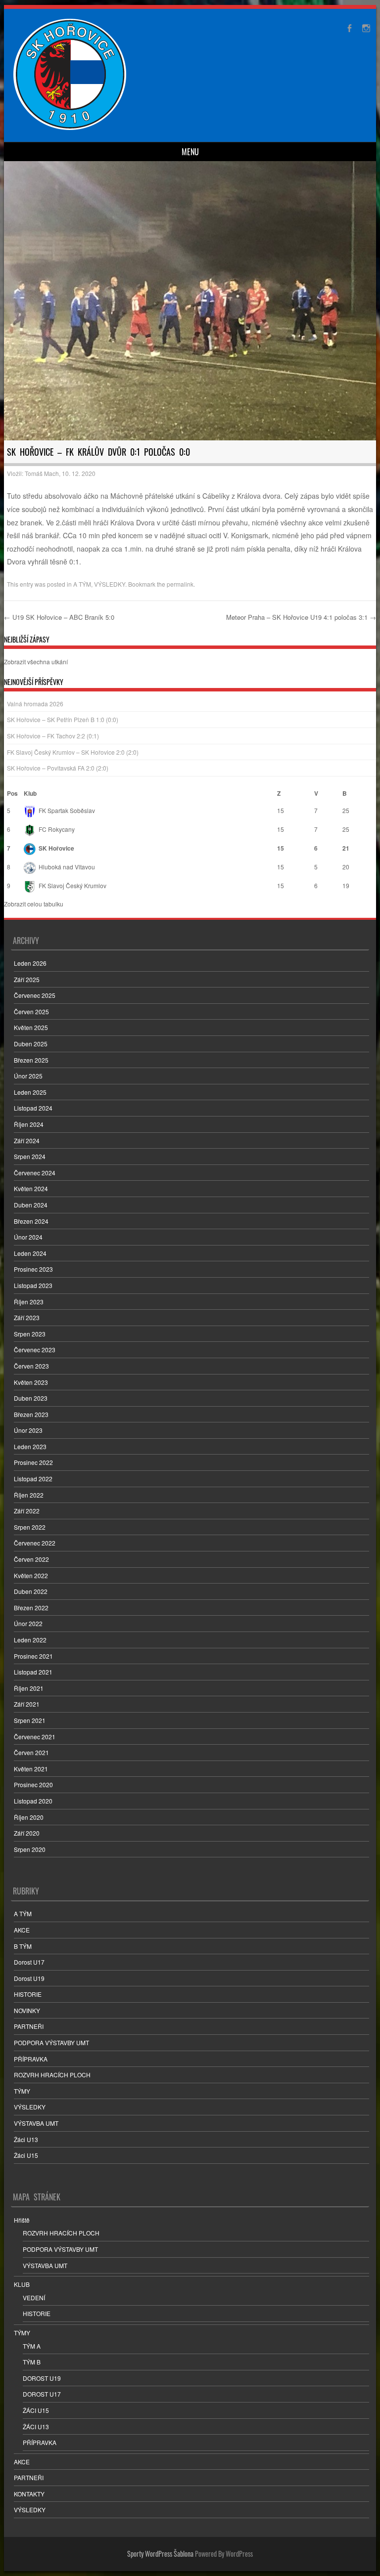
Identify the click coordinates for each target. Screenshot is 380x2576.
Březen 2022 (31, 1608)
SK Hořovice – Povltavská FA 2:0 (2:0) (58, 768)
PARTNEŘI (29, 2026)
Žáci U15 (26, 2155)
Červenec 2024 (35, 1173)
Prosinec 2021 (33, 1656)
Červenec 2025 (35, 995)
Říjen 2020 (29, 1817)
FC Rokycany (57, 829)
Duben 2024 (31, 1205)
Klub (30, 793)
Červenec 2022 (35, 1543)
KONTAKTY (29, 2494)
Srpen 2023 (30, 1334)
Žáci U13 (26, 2139)
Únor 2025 (28, 1076)
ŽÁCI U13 (36, 2426)
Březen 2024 (31, 1221)
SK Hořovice (56, 848)
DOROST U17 (42, 2394)
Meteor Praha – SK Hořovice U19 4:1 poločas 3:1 (301, 617)
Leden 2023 (30, 1446)
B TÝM (23, 1946)
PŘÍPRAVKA (31, 2059)
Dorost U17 (29, 1962)
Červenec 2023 (35, 1350)
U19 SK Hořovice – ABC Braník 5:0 (59, 617)
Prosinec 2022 (33, 1462)
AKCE (22, 1930)
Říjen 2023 (29, 1302)
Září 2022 (27, 1511)
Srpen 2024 (30, 1156)
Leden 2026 (30, 963)
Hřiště (22, 2220)
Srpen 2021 (30, 1720)
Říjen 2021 (29, 1688)
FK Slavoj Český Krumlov (72, 885)
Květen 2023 (31, 1382)
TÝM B (32, 2362)
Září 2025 (27, 979)
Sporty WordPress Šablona (160, 2554)
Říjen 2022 (29, 1495)
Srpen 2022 (30, 1527)
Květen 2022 (31, 1575)
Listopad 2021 (33, 1672)
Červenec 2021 (35, 1737)
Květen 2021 (31, 1769)
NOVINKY (27, 2010)
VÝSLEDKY (110, 584)
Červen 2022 (31, 1559)
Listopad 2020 (33, 1801)
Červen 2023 (31, 1366)
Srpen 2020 (30, 1849)
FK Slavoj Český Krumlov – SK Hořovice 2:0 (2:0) (73, 752)
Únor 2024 (28, 1237)
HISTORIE (28, 1994)
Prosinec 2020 (33, 1784)
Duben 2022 (31, 1591)
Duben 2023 (31, 1398)
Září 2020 (27, 1833)
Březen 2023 (31, 1414)
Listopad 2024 (33, 1108)
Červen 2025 (31, 1011)
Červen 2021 (31, 1752)
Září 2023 (27, 1317)
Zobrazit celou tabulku (34, 904)
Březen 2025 (31, 1060)
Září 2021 (27, 1704)
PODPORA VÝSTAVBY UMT (51, 2042)
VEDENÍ (34, 2297)
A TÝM (82, 584)
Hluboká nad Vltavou (67, 867)
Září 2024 (27, 1140)
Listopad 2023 (33, 1285)
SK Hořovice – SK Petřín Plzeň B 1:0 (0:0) (63, 719)
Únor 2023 (28, 1430)
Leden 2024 (30, 1253)
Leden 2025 (30, 1092)
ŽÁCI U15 (36, 2410)
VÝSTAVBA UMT (36, 2123)
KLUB (22, 2284)
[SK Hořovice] (71, 127)
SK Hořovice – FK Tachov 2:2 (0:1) (53, 736)
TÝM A (32, 2346)
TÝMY (22, 2091)
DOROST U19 (42, 2378)
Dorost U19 (29, 1978)
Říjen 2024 (29, 1124)
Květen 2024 (31, 1188)
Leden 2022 (30, 1640)
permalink (180, 584)
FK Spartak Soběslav (67, 810)
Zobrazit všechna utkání (36, 662)
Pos (12, 793)
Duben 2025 (31, 1044)
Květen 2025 (31, 1027)
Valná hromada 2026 (35, 704)
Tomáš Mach (42, 473)
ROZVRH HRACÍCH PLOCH (52, 2075)
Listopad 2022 (33, 1479)
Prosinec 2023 (33, 1269)
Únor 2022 (28, 1623)
